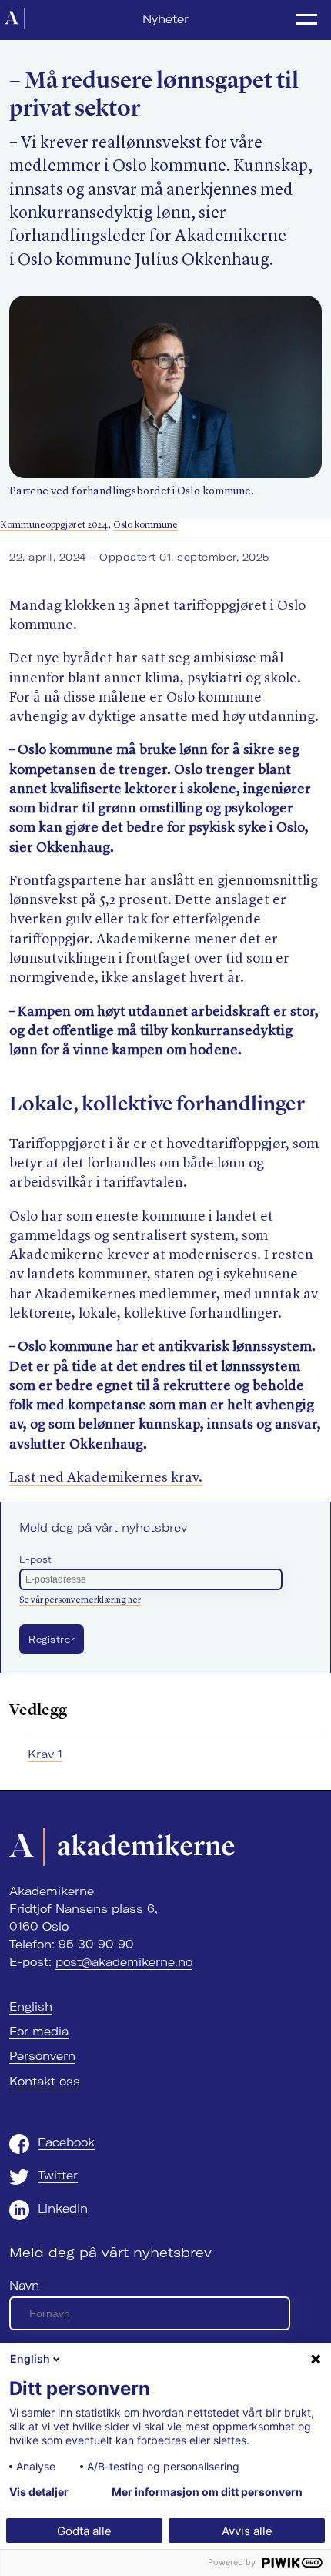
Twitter (58, 2176)
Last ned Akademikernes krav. (106, 1478)
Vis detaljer (39, 2492)
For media (39, 2032)
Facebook (66, 2142)
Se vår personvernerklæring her (80, 1600)
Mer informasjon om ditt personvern (207, 2492)
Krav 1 (45, 1754)
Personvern (42, 2056)
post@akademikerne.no (124, 1962)
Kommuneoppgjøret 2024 (54, 525)
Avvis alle (247, 2531)
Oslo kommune (145, 525)
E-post (35, 1559)
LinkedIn (63, 2209)
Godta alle (84, 2531)
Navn (24, 2286)
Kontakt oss (45, 2082)
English (31, 2007)
